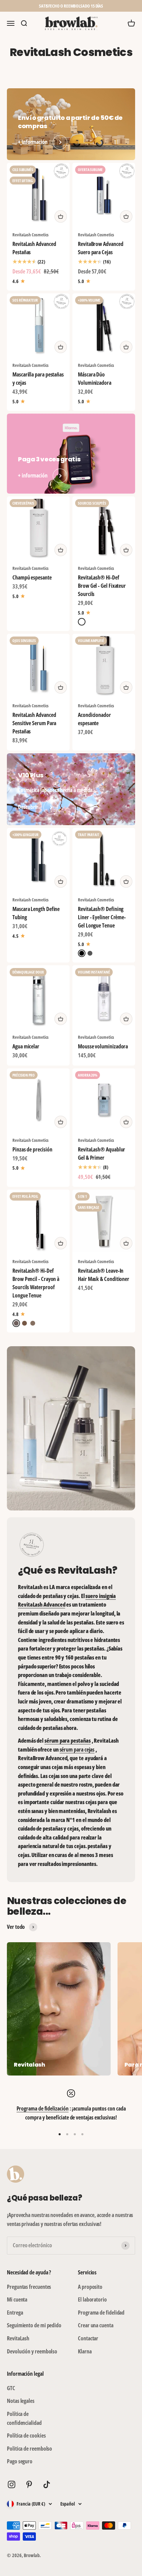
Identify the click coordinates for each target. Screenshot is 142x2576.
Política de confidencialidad (24, 2418)
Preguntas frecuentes (29, 2287)
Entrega (15, 2313)
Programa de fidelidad (101, 2313)
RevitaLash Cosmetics (31, 235)
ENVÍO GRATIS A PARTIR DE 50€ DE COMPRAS (71, 6)
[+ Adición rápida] (61, 216)
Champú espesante (32, 577)
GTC (11, 2388)
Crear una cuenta (96, 2325)
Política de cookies (26, 2436)
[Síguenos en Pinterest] (29, 2484)
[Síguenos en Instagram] (12, 2484)
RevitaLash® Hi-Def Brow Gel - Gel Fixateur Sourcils (102, 586)
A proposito (90, 2287)
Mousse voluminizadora (103, 1046)
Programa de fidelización (43, 2108)
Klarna (85, 2351)
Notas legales (21, 2401)
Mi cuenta (17, 2299)
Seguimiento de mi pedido (34, 2325)
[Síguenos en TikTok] (47, 2484)
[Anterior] (8, 6)
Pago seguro (20, 2461)
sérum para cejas (77, 1750)
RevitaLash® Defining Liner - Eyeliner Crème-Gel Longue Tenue (102, 917)
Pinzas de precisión (32, 1149)
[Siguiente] (134, 6)
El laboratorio (92, 2299)
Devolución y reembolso (32, 2351)
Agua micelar (26, 1046)
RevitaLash (18, 2338)
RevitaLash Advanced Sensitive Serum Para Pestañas (34, 723)
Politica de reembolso (29, 2449)
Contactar (88, 2338)
